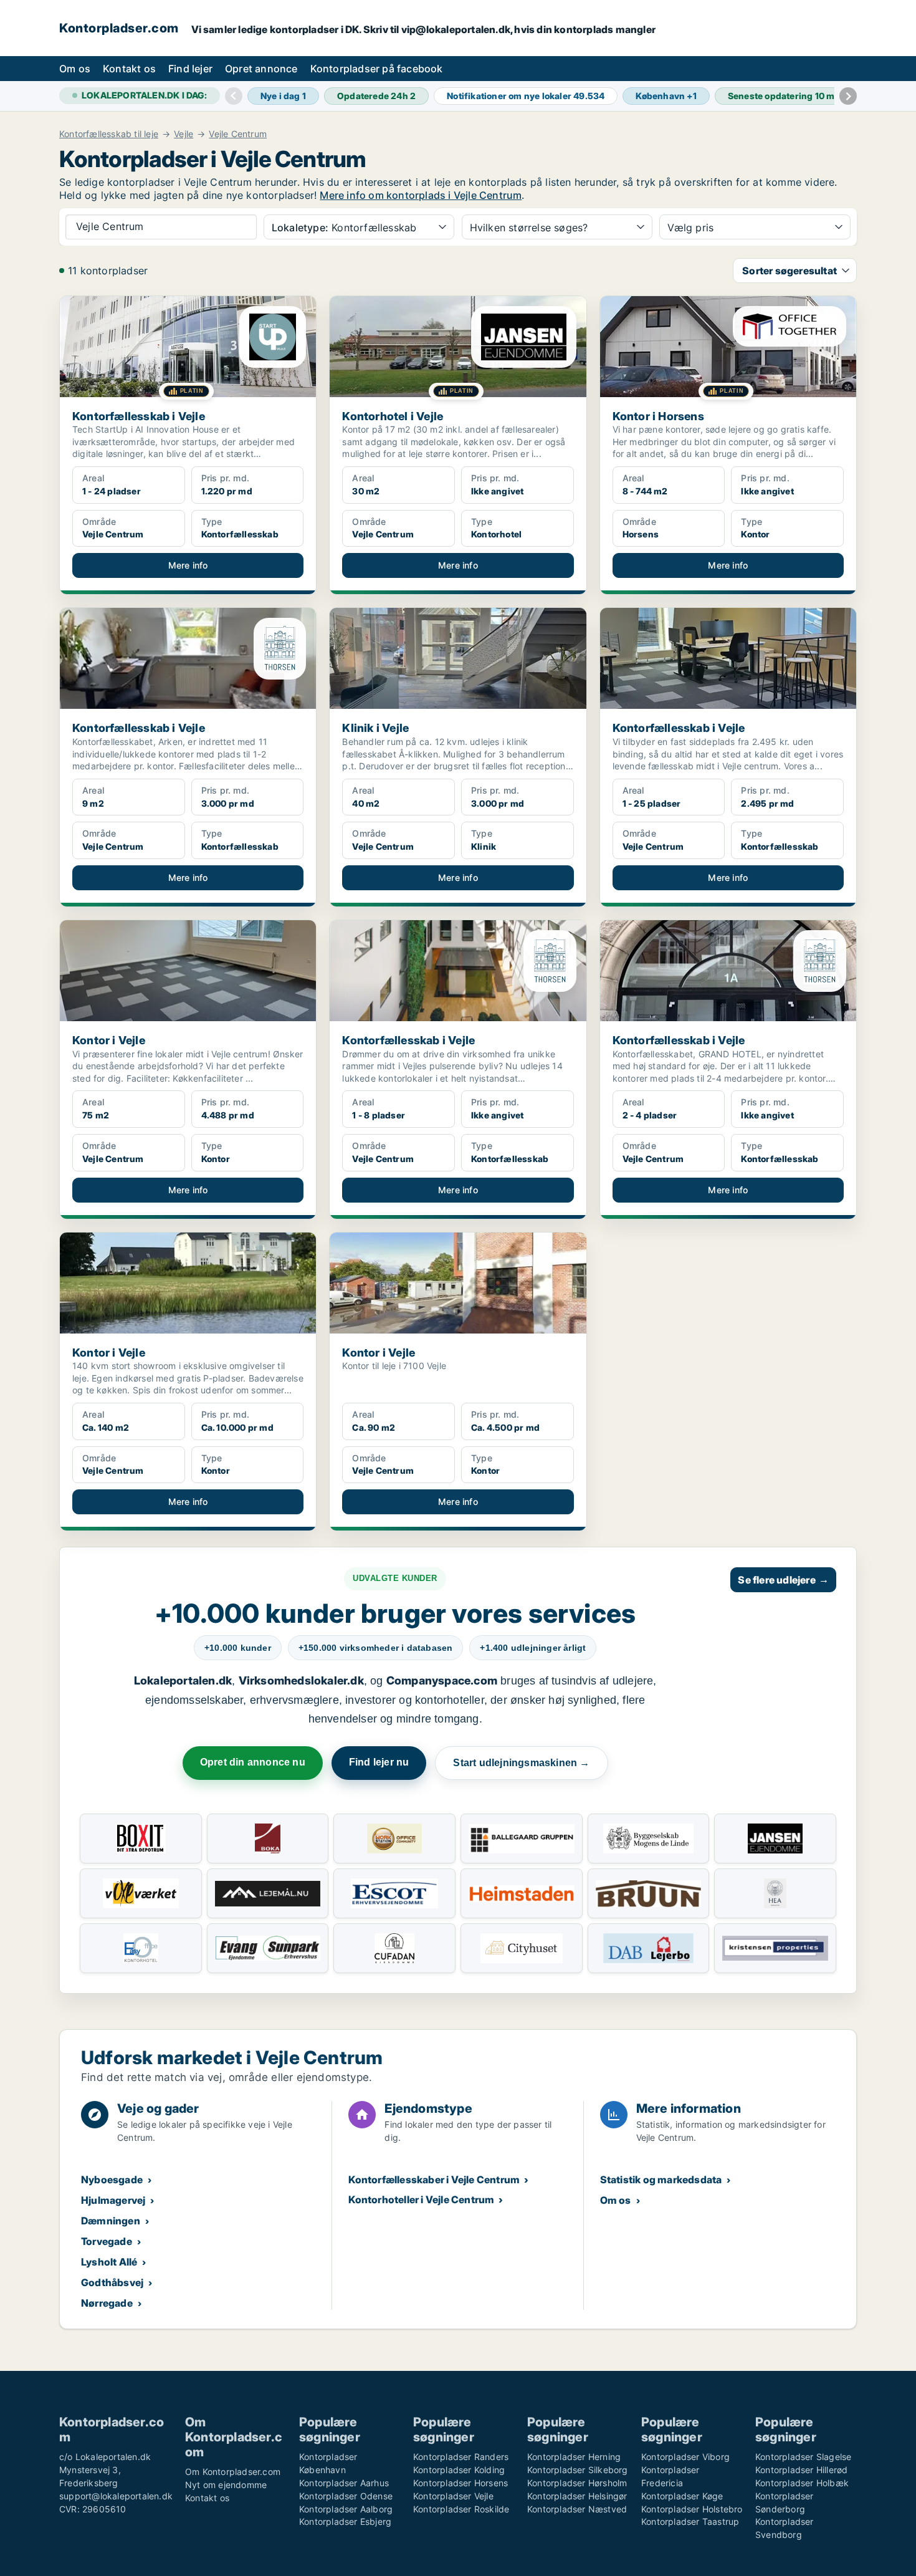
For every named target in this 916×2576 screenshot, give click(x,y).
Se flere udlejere (783, 1580)
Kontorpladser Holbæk (802, 2483)
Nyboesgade (112, 2180)
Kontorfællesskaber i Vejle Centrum (434, 2180)
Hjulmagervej (113, 2200)
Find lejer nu (379, 1762)
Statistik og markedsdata (661, 2180)
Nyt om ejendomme (226, 2485)
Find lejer (190, 69)
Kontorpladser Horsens (460, 2483)
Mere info (188, 565)
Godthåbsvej (112, 2282)
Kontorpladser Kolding (459, 2470)
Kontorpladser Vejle (453, 2496)
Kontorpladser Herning (574, 2457)
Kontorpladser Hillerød (801, 2470)
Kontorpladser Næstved (577, 2509)
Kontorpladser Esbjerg (345, 2521)
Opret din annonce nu (253, 1762)
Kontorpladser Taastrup (690, 2521)
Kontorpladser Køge (682, 2496)
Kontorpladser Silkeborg (578, 2470)
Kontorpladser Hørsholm (577, 2483)
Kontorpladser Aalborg (346, 2509)
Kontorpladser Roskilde (461, 2509)
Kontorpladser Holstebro (692, 2509)
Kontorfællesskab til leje (109, 134)
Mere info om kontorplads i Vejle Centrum (421, 195)
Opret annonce (261, 69)
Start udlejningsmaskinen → (521, 1763)
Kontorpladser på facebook (377, 69)
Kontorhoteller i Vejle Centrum (421, 2199)
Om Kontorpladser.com (233, 2472)
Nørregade (107, 2303)
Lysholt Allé (109, 2262)
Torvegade (107, 2241)
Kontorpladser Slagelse (803, 2457)
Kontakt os (129, 69)
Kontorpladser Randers (461, 2457)
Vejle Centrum (238, 134)
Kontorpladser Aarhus (344, 2483)
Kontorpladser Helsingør (577, 2496)
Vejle (184, 134)
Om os (75, 69)
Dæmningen (111, 2221)
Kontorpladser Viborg (685, 2457)
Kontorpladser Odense (346, 2496)
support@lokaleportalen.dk (116, 2496)
